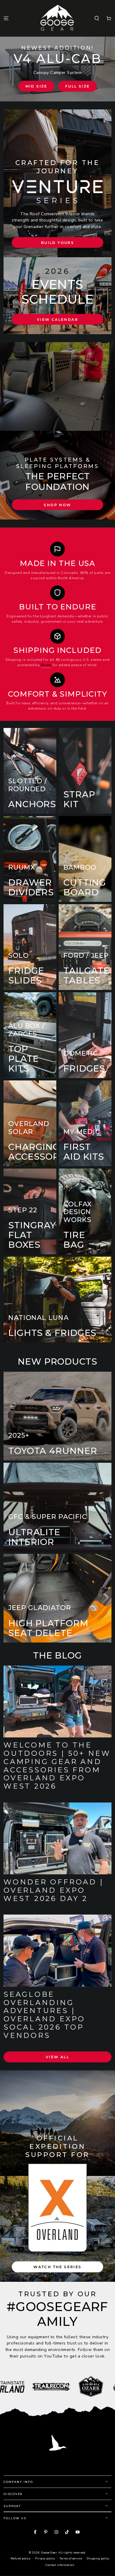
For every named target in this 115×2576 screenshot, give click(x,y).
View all (57, 2057)
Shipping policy (98, 2558)
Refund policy (20, 2558)
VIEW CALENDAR (57, 319)
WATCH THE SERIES (57, 2267)
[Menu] (6, 18)
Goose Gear (49, 2552)
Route (46, 665)
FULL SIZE (78, 86)
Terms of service (71, 2558)
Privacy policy (45, 2558)
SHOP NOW (57, 505)
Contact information (60, 2565)
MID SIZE (36, 86)
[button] (97, 18)
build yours (57, 243)
